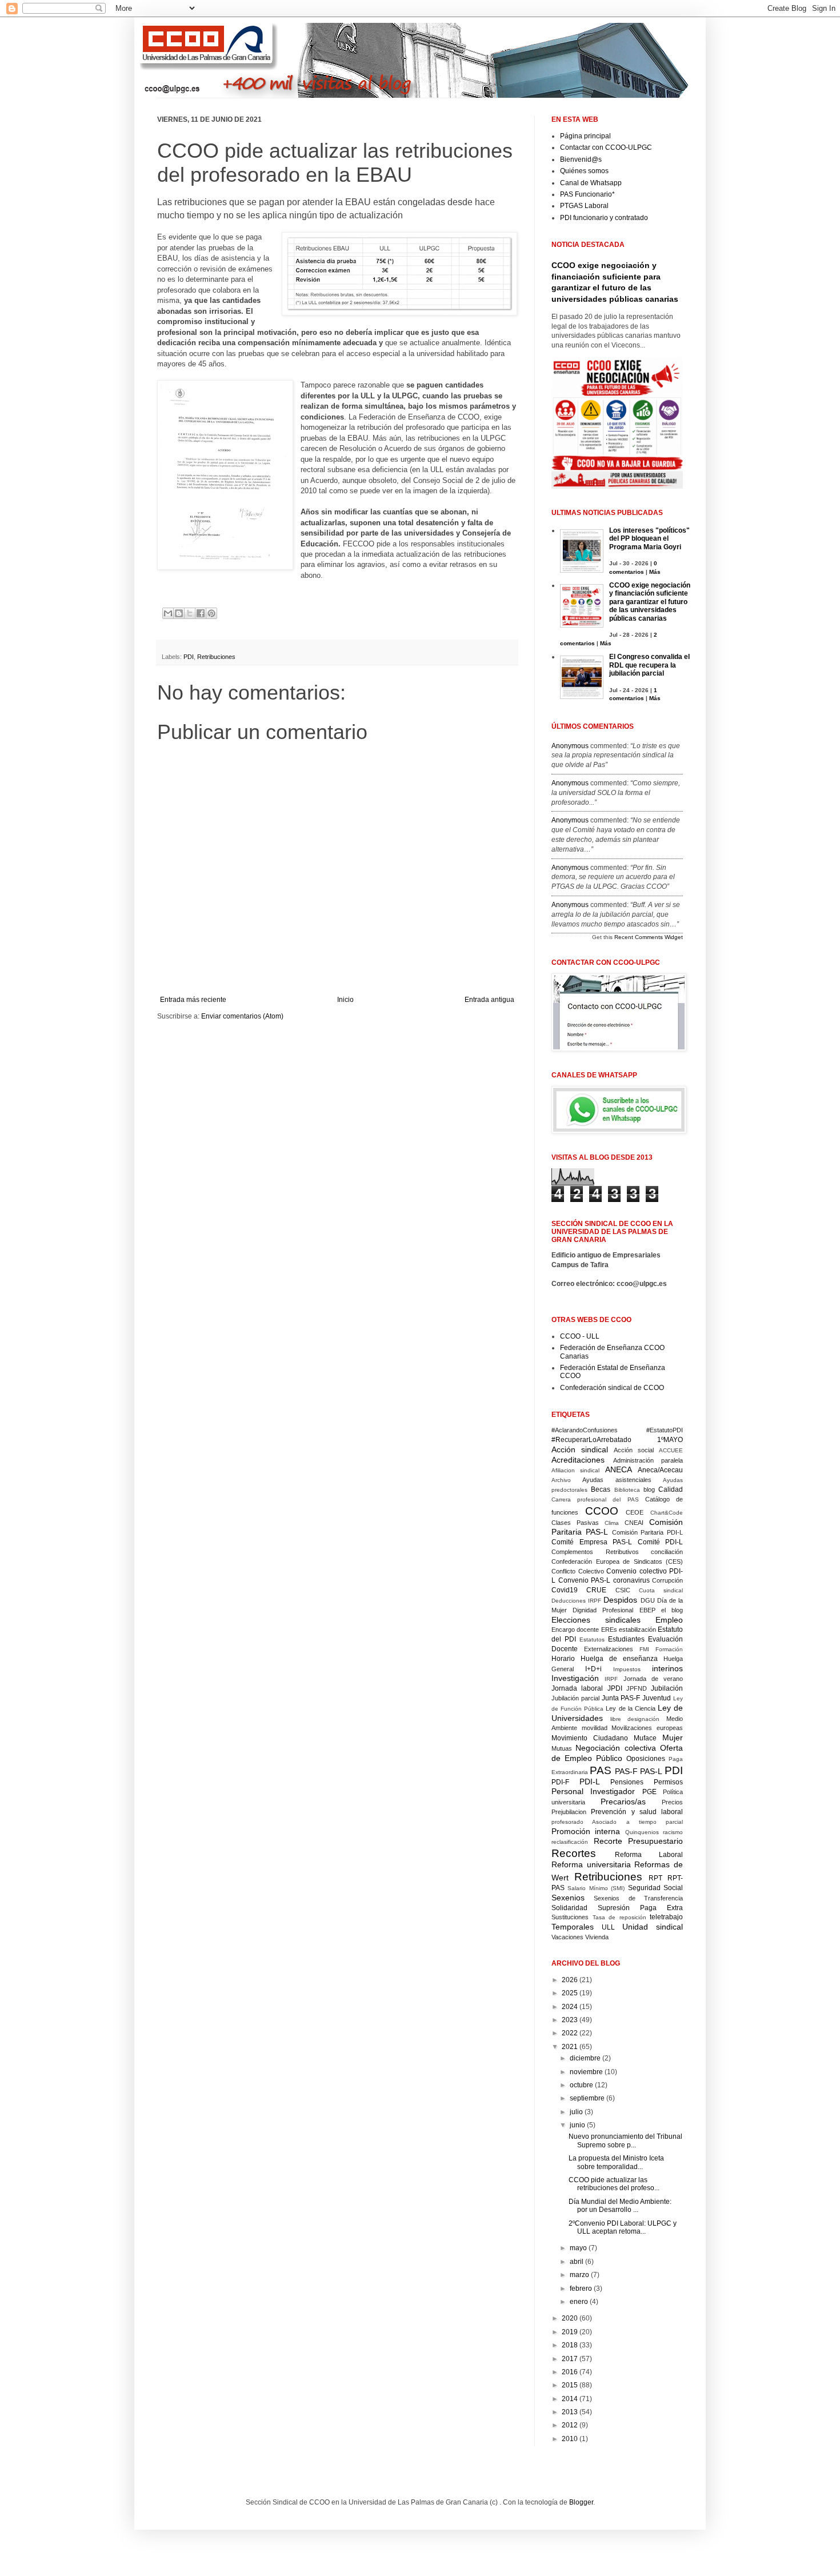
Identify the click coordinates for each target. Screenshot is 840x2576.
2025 (570, 1993)
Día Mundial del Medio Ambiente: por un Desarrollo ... (620, 2206)
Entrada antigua (489, 1000)
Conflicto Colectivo (578, 1571)
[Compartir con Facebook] (201, 613)
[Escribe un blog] (179, 613)
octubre (581, 2085)
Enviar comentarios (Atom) (242, 1016)
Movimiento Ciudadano (590, 1738)
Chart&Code (667, 1513)
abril (577, 2262)
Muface (645, 1738)
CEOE (635, 1512)
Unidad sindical (653, 1927)
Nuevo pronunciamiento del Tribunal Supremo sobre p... (625, 2140)
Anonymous (570, 746)
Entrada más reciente (193, 1000)
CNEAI (634, 1523)
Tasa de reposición (619, 1917)
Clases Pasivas (575, 1523)
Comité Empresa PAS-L (592, 1542)
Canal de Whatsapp (591, 183)
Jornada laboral (577, 1688)
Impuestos (627, 1669)
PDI (189, 657)
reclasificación (570, 1842)
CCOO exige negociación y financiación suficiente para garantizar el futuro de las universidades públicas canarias (650, 602)
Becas (601, 1489)
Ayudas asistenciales (617, 1480)
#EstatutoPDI (665, 1430)
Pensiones (627, 1782)
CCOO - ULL (580, 1336)
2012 (570, 2425)
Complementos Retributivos (595, 1552)
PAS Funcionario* (587, 194)
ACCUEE (671, 1450)
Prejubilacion (569, 1812)
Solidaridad (569, 1908)
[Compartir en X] (190, 613)
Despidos (620, 1600)
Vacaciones (567, 1937)
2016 (570, 2372)
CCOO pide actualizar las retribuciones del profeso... (614, 2184)
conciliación (667, 1552)
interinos (667, 1668)
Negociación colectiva (615, 1748)
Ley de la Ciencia (630, 1708)
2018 (570, 2345)
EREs (609, 1630)
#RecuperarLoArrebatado (591, 1440)
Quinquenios (642, 1832)
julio (576, 2112)
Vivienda (597, 1937)
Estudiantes (626, 1639)
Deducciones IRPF (576, 1601)
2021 (570, 2047)
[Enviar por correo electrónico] (168, 613)
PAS (601, 1770)
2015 (570, 2385)
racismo (673, 1832)
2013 (570, 2412)
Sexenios (568, 1898)
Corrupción (667, 1580)
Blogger (581, 2502)
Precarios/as (623, 1802)
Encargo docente (575, 1630)
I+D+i (593, 1669)
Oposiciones (646, 1759)
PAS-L (651, 1771)
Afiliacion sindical (575, 1470)
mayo (578, 2248)
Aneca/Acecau (660, 1470)
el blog (672, 1610)
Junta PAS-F (621, 1698)
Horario (563, 1659)
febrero (581, 2289)
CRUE (596, 1590)
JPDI (615, 1688)
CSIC (623, 1590)
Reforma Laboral (649, 1855)
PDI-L (590, 1782)
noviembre (586, 2072)
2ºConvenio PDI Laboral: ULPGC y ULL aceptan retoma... (623, 2227)
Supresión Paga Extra (640, 1908)
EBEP (647, 1610)
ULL (608, 1927)
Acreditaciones (578, 1460)
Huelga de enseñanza (619, 1659)
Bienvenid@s (581, 159)
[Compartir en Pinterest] (211, 613)
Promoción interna (586, 1831)
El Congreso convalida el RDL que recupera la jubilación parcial (649, 665)
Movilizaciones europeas (647, 1728)
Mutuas (562, 1748)
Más (655, 572)
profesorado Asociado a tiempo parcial (617, 1822)
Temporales (573, 1927)
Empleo (669, 1620)
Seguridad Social (655, 1888)
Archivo (561, 1480)
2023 (570, 2020)
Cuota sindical (661, 1590)
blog (649, 1489)
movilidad (595, 1728)
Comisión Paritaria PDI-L (648, 1532)
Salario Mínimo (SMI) (596, 1888)
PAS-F (626, 1771)
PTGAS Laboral (584, 206)
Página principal (585, 136)
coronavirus (631, 1580)
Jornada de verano (653, 1679)
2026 (570, 1980)
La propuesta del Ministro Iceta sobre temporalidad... (616, 2162)
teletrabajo (666, 1917)
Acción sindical (580, 1449)
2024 (570, 2007)
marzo (579, 2275)
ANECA (619, 1469)
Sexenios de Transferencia (638, 1898)
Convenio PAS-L (585, 1580)
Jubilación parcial (575, 1698)
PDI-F (560, 1782)
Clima (612, 1523)
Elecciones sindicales (596, 1620)
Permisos (668, 1782)
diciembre (585, 2058)
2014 (570, 2399)
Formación (669, 1649)
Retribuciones (216, 657)
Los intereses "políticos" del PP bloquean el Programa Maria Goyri (649, 539)
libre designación (635, 1719)
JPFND (637, 1688)
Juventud (657, 1698)
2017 (570, 2359)
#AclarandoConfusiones (585, 1430)
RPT (655, 1878)
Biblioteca (627, 1490)
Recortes (574, 1853)
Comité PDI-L (661, 1542)
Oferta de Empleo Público (617, 1753)
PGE (649, 1792)
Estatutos (592, 1640)
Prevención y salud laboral (637, 1812)
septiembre (587, 2098)
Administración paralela (648, 1460)
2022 (570, 2033)
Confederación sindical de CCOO (612, 1388)
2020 (570, 2318)
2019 (570, 2332)
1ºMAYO (670, 1440)
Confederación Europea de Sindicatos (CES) (617, 1561)
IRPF (611, 1679)
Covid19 (565, 1590)
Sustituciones (570, 1917)
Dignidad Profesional (603, 1610)
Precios (672, 1802)
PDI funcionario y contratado (604, 218)
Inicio (345, 1000)
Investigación (575, 1678)
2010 (570, 2439)
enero (579, 2302)
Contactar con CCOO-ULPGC (606, 147)
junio (577, 2125)
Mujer (673, 1738)
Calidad (671, 1489)
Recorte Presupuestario (639, 1841)
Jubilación (667, 1688)
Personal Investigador (593, 1791)
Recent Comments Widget (649, 937)
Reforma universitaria (591, 1864)
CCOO (602, 1511)
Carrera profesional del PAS (595, 1499)
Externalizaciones (609, 1649)
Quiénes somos (584, 171)
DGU (648, 1600)
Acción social (634, 1450)
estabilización (637, 1630)
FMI (644, 1649)
